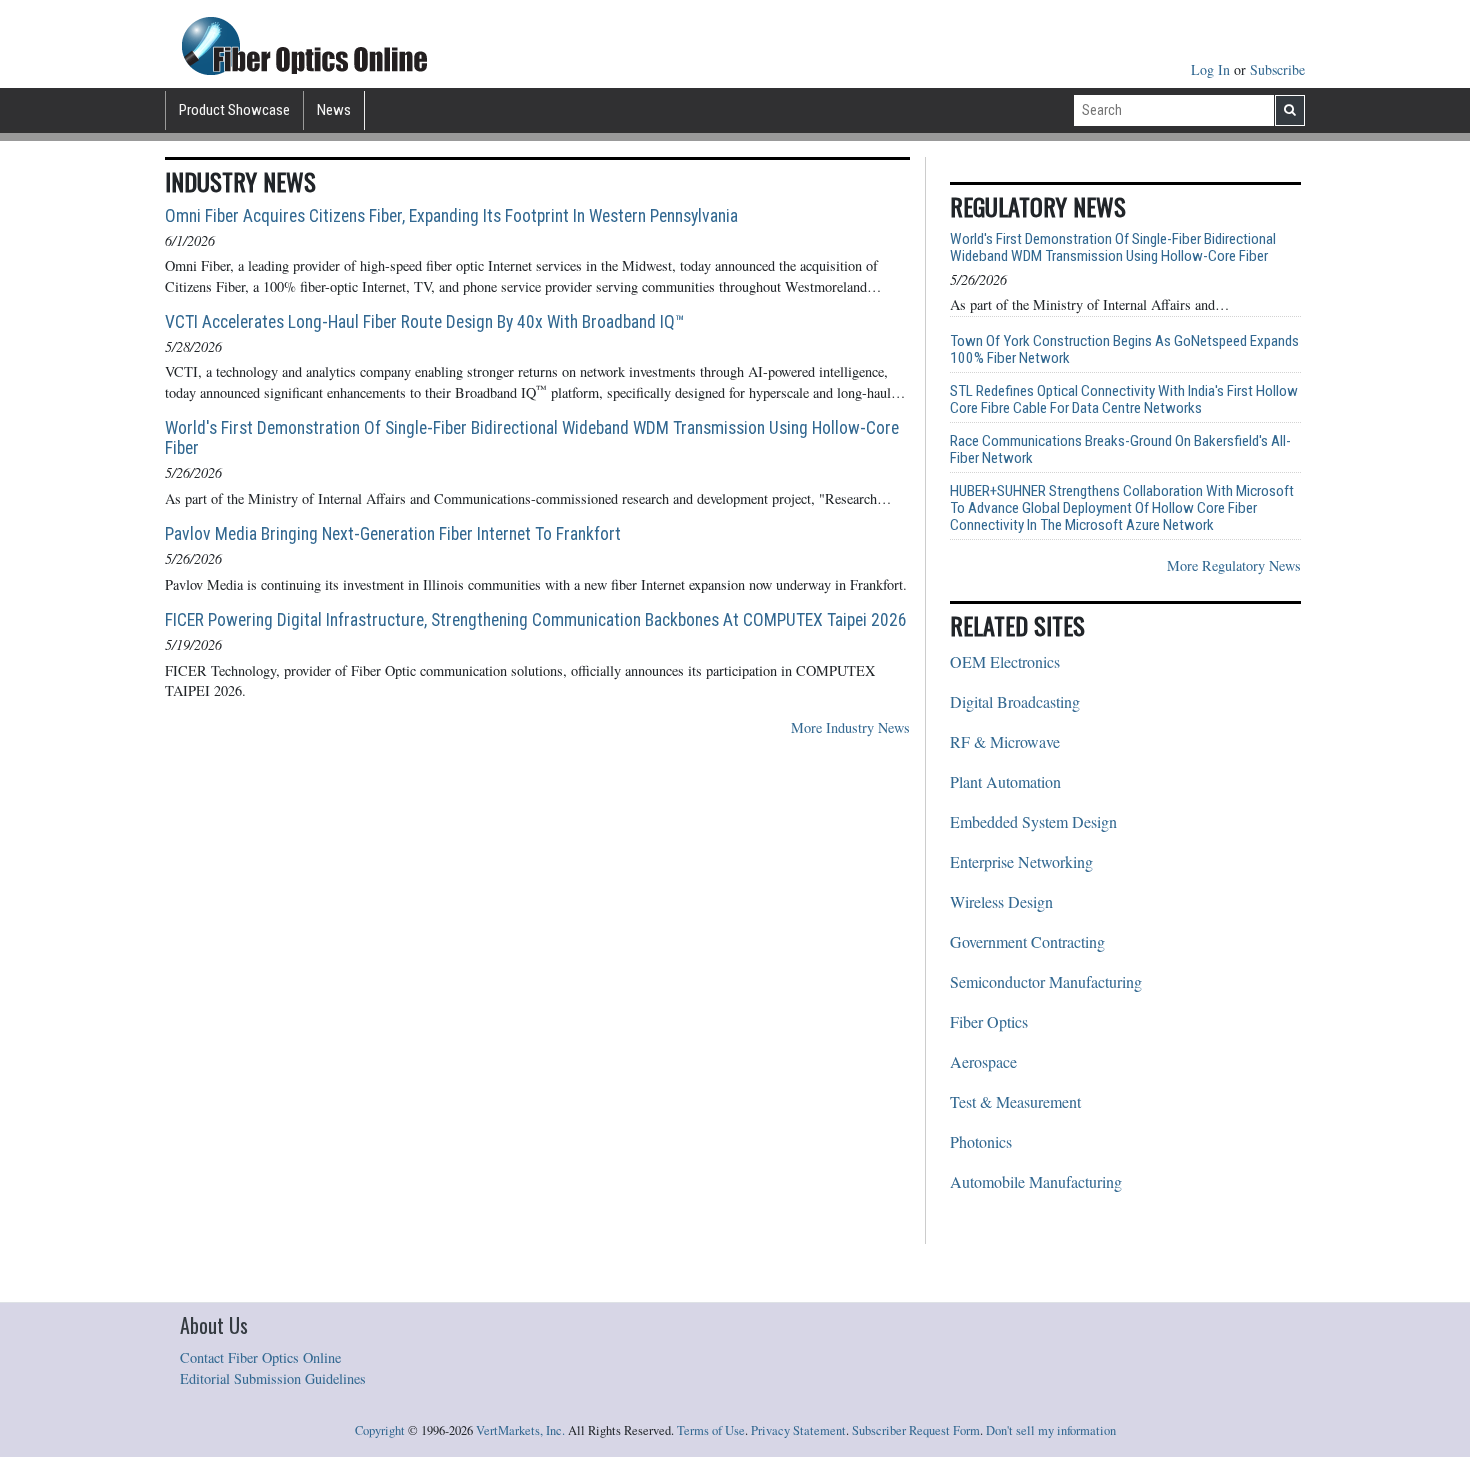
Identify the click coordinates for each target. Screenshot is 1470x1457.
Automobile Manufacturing (1036, 1181)
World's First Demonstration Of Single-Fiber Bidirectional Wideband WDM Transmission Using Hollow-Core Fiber (532, 438)
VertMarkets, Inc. (520, 1430)
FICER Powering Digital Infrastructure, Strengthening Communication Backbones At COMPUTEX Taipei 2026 (536, 620)
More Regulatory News (1234, 565)
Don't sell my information (1051, 1430)
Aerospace (983, 1061)
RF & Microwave (1005, 741)
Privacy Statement (798, 1430)
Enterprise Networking (1021, 861)
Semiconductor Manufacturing (1046, 981)
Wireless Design (1001, 901)
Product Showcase (234, 110)
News (334, 110)
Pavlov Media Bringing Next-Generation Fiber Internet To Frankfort (393, 534)
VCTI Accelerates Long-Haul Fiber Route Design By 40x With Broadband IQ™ (425, 322)
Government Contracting (1027, 941)
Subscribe (1277, 69)
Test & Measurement (1015, 1101)
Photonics (981, 1141)
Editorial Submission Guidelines (273, 1378)
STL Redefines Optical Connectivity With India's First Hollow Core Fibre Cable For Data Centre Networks (1124, 400)
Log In (1212, 69)
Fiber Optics (989, 1021)
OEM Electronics (1005, 661)
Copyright (380, 1430)
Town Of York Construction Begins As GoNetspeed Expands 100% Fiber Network (1124, 350)
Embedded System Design (1033, 821)
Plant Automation (1005, 781)
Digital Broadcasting (1015, 701)
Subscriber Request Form (916, 1430)
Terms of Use (711, 1430)
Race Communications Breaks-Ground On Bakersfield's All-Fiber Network (1120, 450)
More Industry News (850, 727)
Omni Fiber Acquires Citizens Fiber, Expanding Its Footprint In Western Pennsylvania (451, 216)
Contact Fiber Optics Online (260, 1357)
